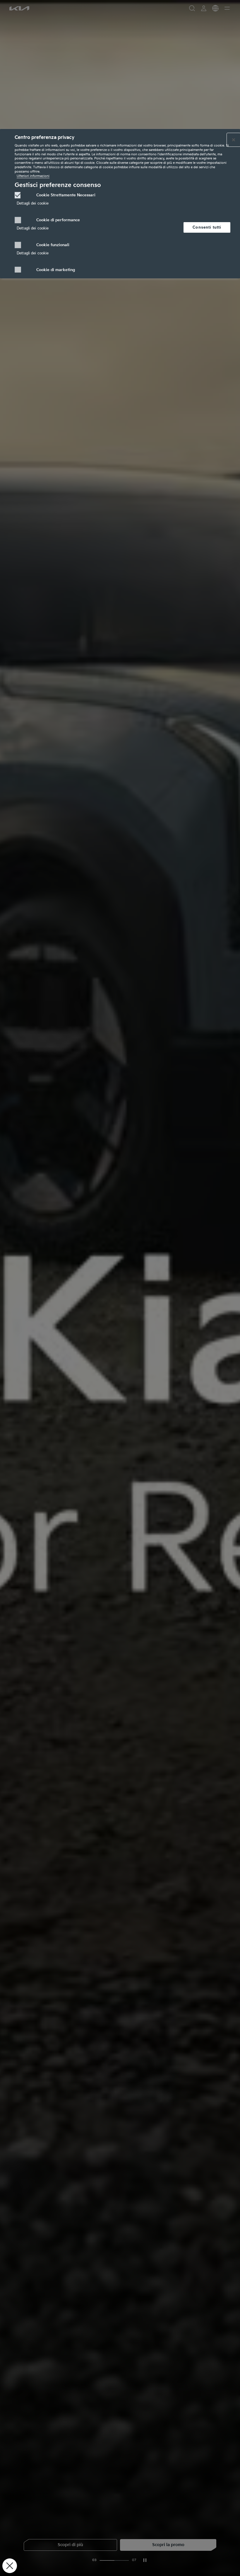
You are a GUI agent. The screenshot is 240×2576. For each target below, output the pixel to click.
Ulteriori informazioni (33, 176)
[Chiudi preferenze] (10, 2566)
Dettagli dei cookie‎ (33, 203)
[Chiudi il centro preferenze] (234, 140)
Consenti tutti (207, 227)
